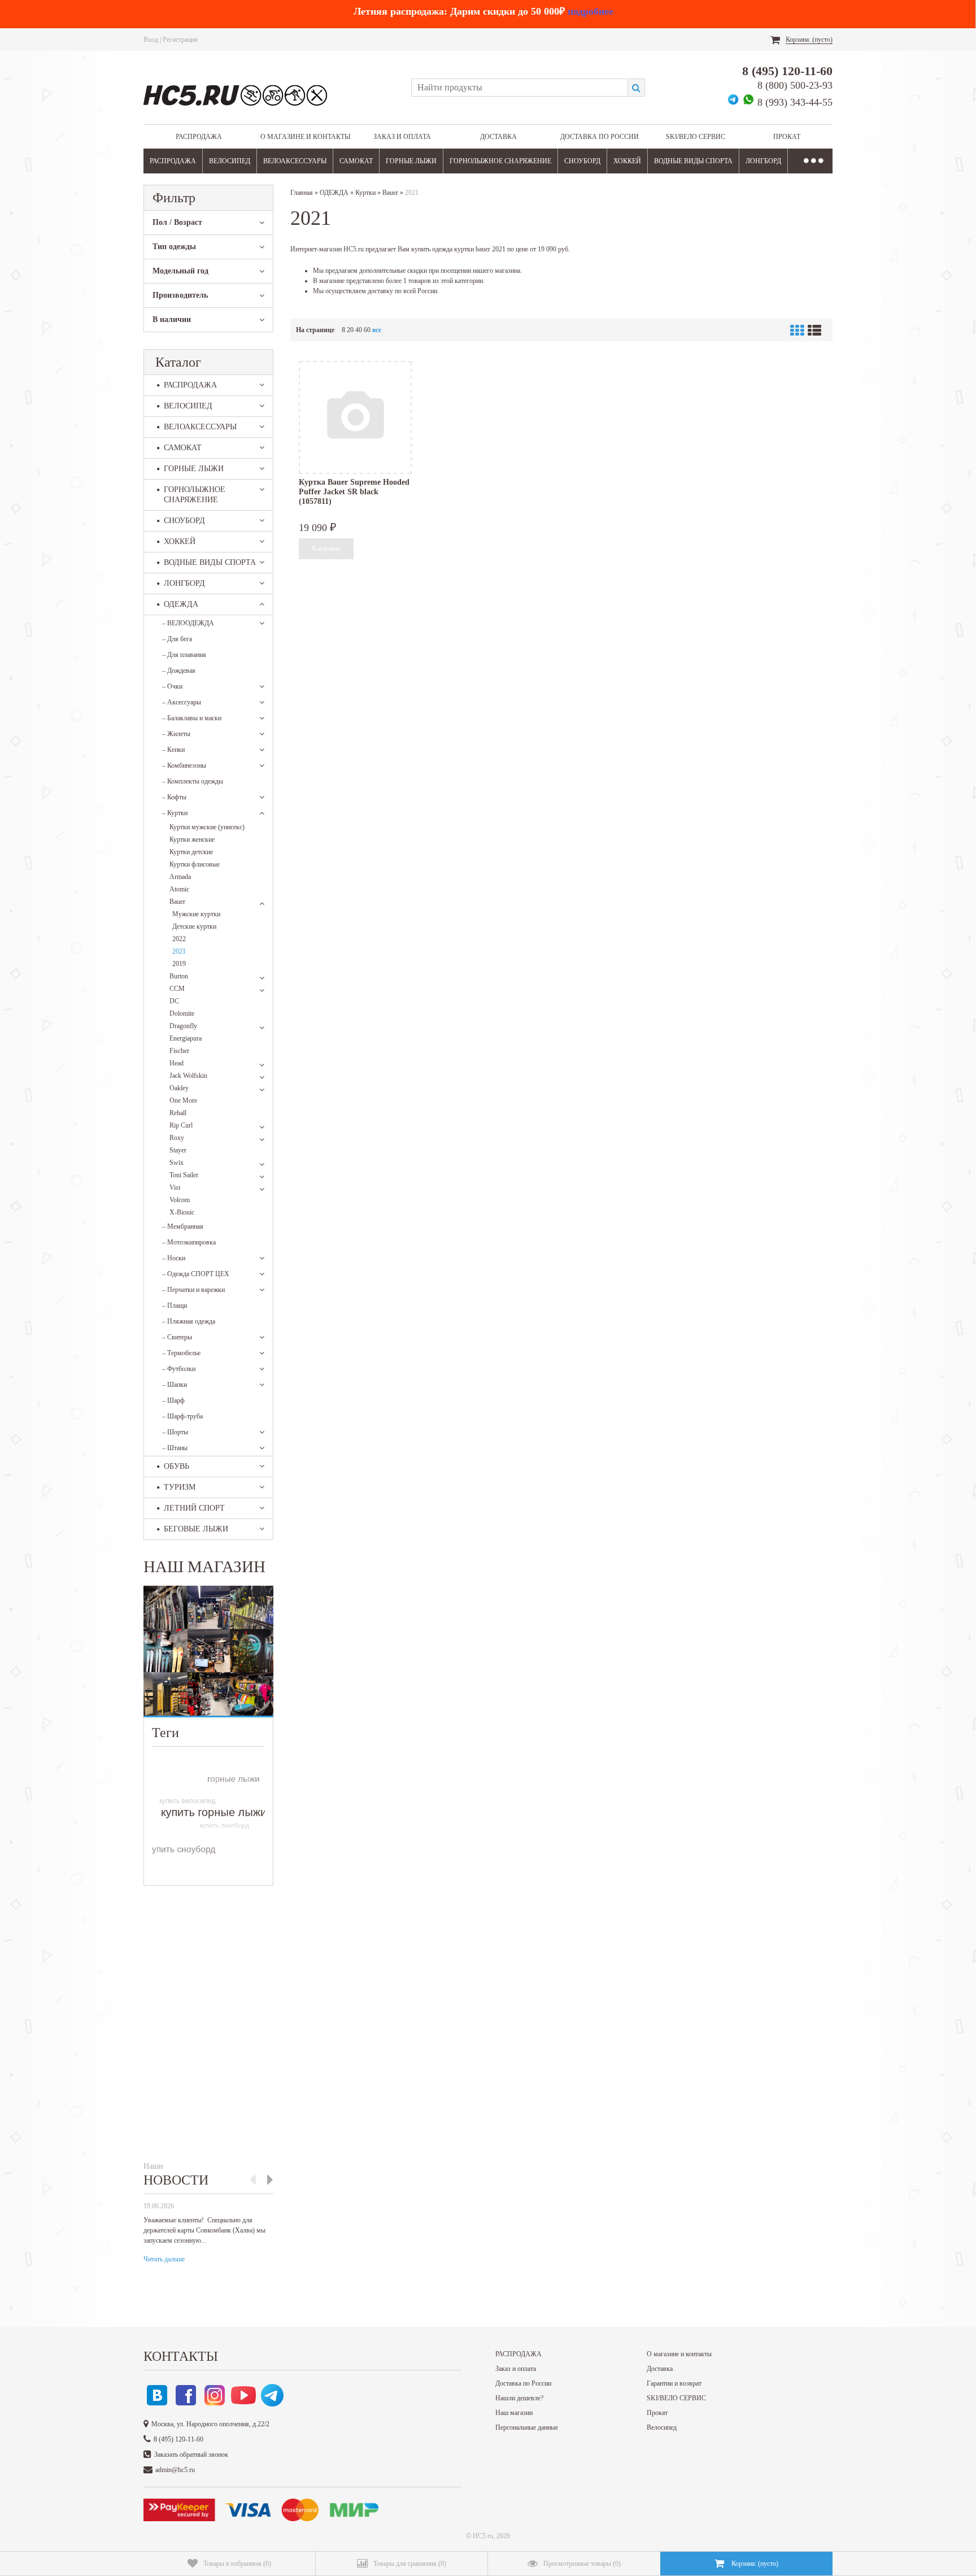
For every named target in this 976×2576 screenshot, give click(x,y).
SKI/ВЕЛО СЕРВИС (696, 137)
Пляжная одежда (189, 1321)
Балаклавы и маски (192, 718)
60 (367, 330)
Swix (177, 1163)
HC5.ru (483, 2536)
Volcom (180, 1200)
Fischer (179, 1051)
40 (359, 330)
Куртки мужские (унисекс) (207, 827)
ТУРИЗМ (180, 1487)
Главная (302, 193)
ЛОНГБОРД (763, 161)
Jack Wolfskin (188, 1076)
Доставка (498, 137)
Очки (172, 686)
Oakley (179, 1088)
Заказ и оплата (402, 137)
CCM (177, 989)
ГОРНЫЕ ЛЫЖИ (411, 161)
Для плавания (184, 655)
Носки (174, 1258)
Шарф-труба (182, 1416)
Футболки (179, 1369)
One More (183, 1100)
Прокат (787, 137)
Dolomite (182, 1013)
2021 (179, 951)
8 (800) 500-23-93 (795, 85)
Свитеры (177, 1337)
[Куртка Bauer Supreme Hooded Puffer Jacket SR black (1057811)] (355, 417)
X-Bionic (182, 1212)
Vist (175, 1187)
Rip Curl (181, 1125)
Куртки (175, 813)
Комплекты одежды (193, 781)
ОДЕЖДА (181, 604)
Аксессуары (182, 702)
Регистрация (180, 40)
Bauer (177, 902)
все (377, 330)
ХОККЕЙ (627, 161)
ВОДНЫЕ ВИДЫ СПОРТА (693, 161)
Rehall (178, 1113)
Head (177, 1063)
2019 (179, 964)
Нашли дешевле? (519, 2398)
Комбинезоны (184, 765)
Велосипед (662, 2427)
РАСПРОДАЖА (199, 137)
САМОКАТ (356, 161)
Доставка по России (600, 137)
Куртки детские (191, 852)
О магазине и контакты (305, 137)
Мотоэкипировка (189, 1242)
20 (350, 330)
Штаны (175, 1448)
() (237, 2564)
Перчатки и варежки (193, 1290)
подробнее (591, 11)
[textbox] (519, 88)
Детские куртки (194, 926)
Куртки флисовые (195, 864)
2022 (179, 939)
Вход (151, 40)
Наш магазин (514, 2413)
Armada (180, 877)
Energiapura (186, 1038)
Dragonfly (183, 1026)
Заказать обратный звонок (191, 2455)
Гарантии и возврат (674, 2383)
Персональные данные (527, 2427)
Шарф (173, 1400)
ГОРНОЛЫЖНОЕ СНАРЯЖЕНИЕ (500, 161)
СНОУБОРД (582, 161)
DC (174, 1001)
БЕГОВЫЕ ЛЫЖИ (196, 1529)
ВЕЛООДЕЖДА (188, 623)
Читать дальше (164, 2259)
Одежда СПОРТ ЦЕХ (196, 1274)
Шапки (175, 1385)
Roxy (177, 1138)
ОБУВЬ (177, 1466)
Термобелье (181, 1353)
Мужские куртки (196, 914)
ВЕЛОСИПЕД (230, 161)
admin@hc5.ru (175, 2470)
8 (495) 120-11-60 (787, 71)
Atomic (179, 889)
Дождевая (179, 671)
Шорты (175, 1432)
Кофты (174, 797)
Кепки (173, 750)
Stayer (178, 1150)
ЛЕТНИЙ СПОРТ (194, 1508)
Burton (179, 976)
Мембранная (183, 1226)
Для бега (177, 639)
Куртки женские (192, 839)
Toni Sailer (184, 1175)
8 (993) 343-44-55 (795, 102)
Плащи (175, 1306)
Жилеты (176, 734)
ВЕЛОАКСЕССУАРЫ (295, 161)
